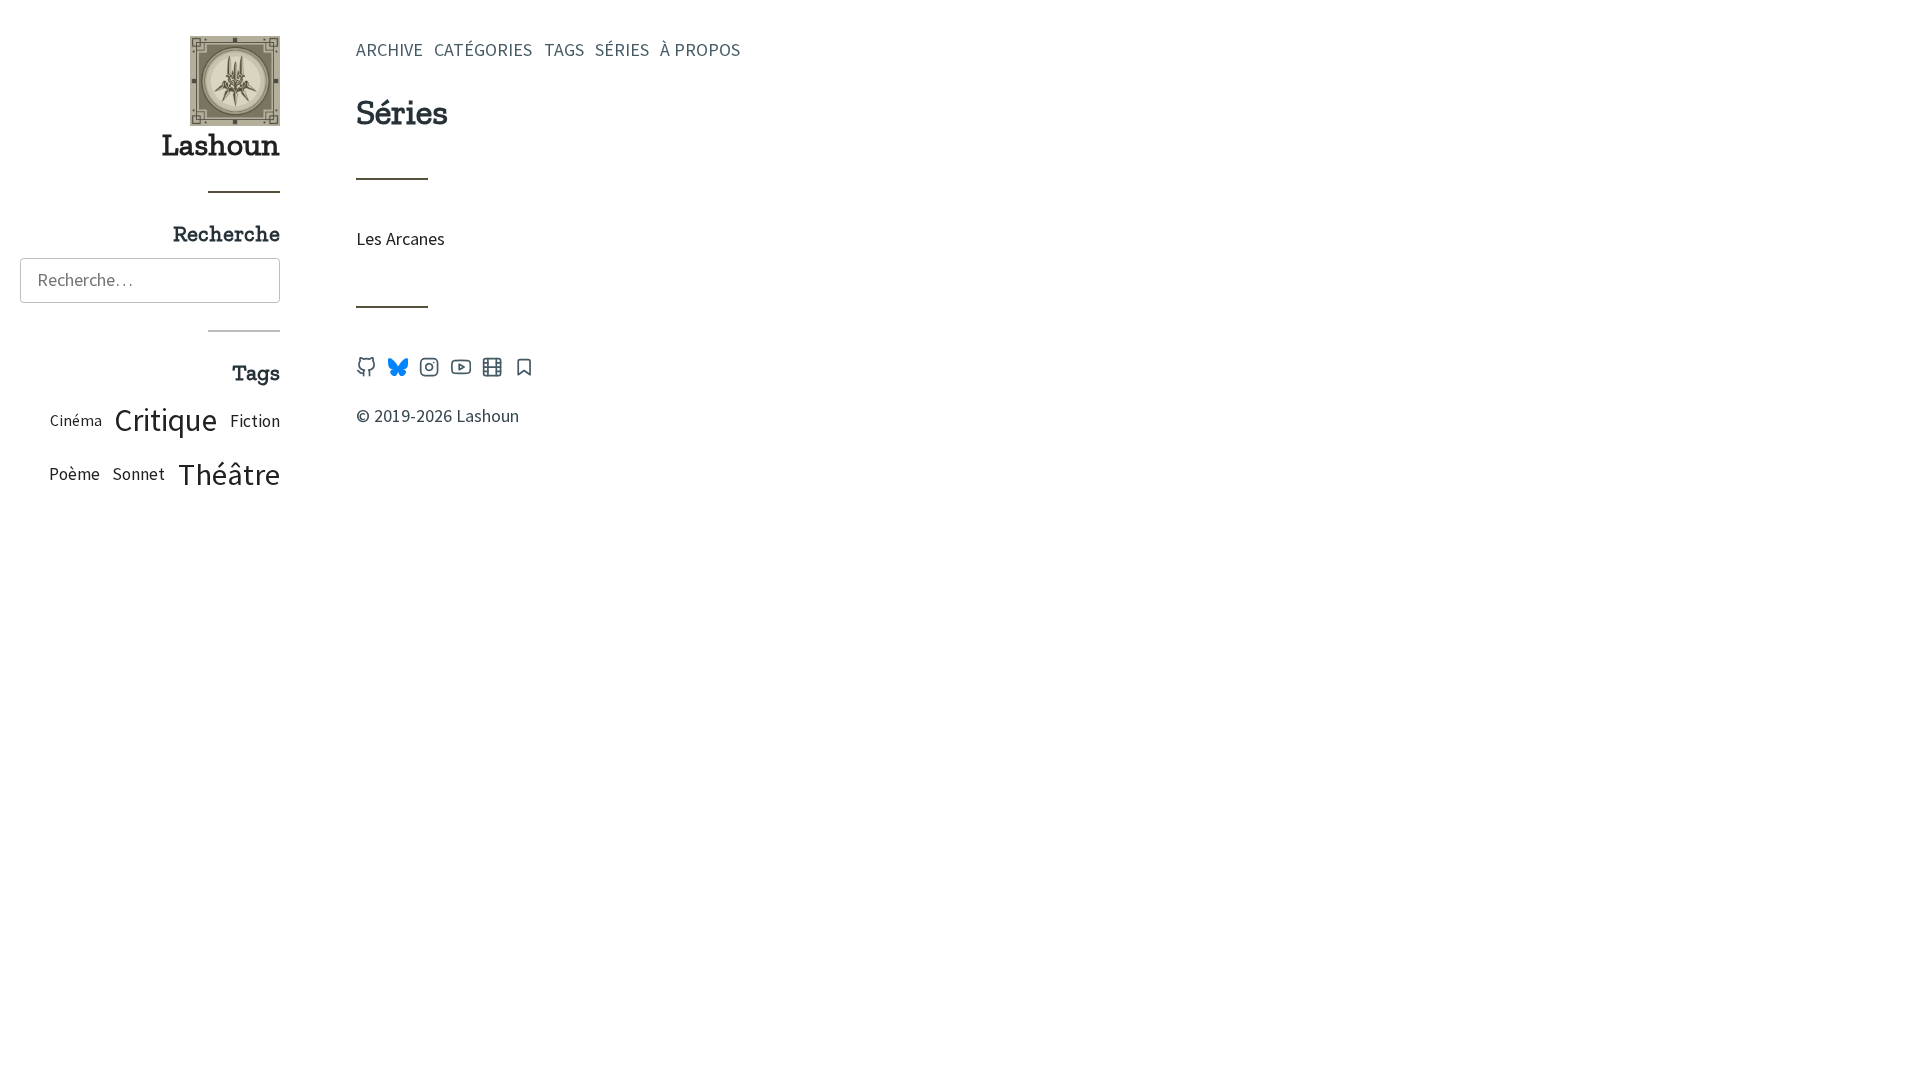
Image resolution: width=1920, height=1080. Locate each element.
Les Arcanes (400, 238)
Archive (389, 49)
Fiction (255, 421)
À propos (700, 49)
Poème (74, 474)
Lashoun (221, 144)
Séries (622, 49)
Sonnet (138, 474)
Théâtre (229, 474)
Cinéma (76, 420)
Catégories (483, 49)
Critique (165, 420)
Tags (564, 49)
